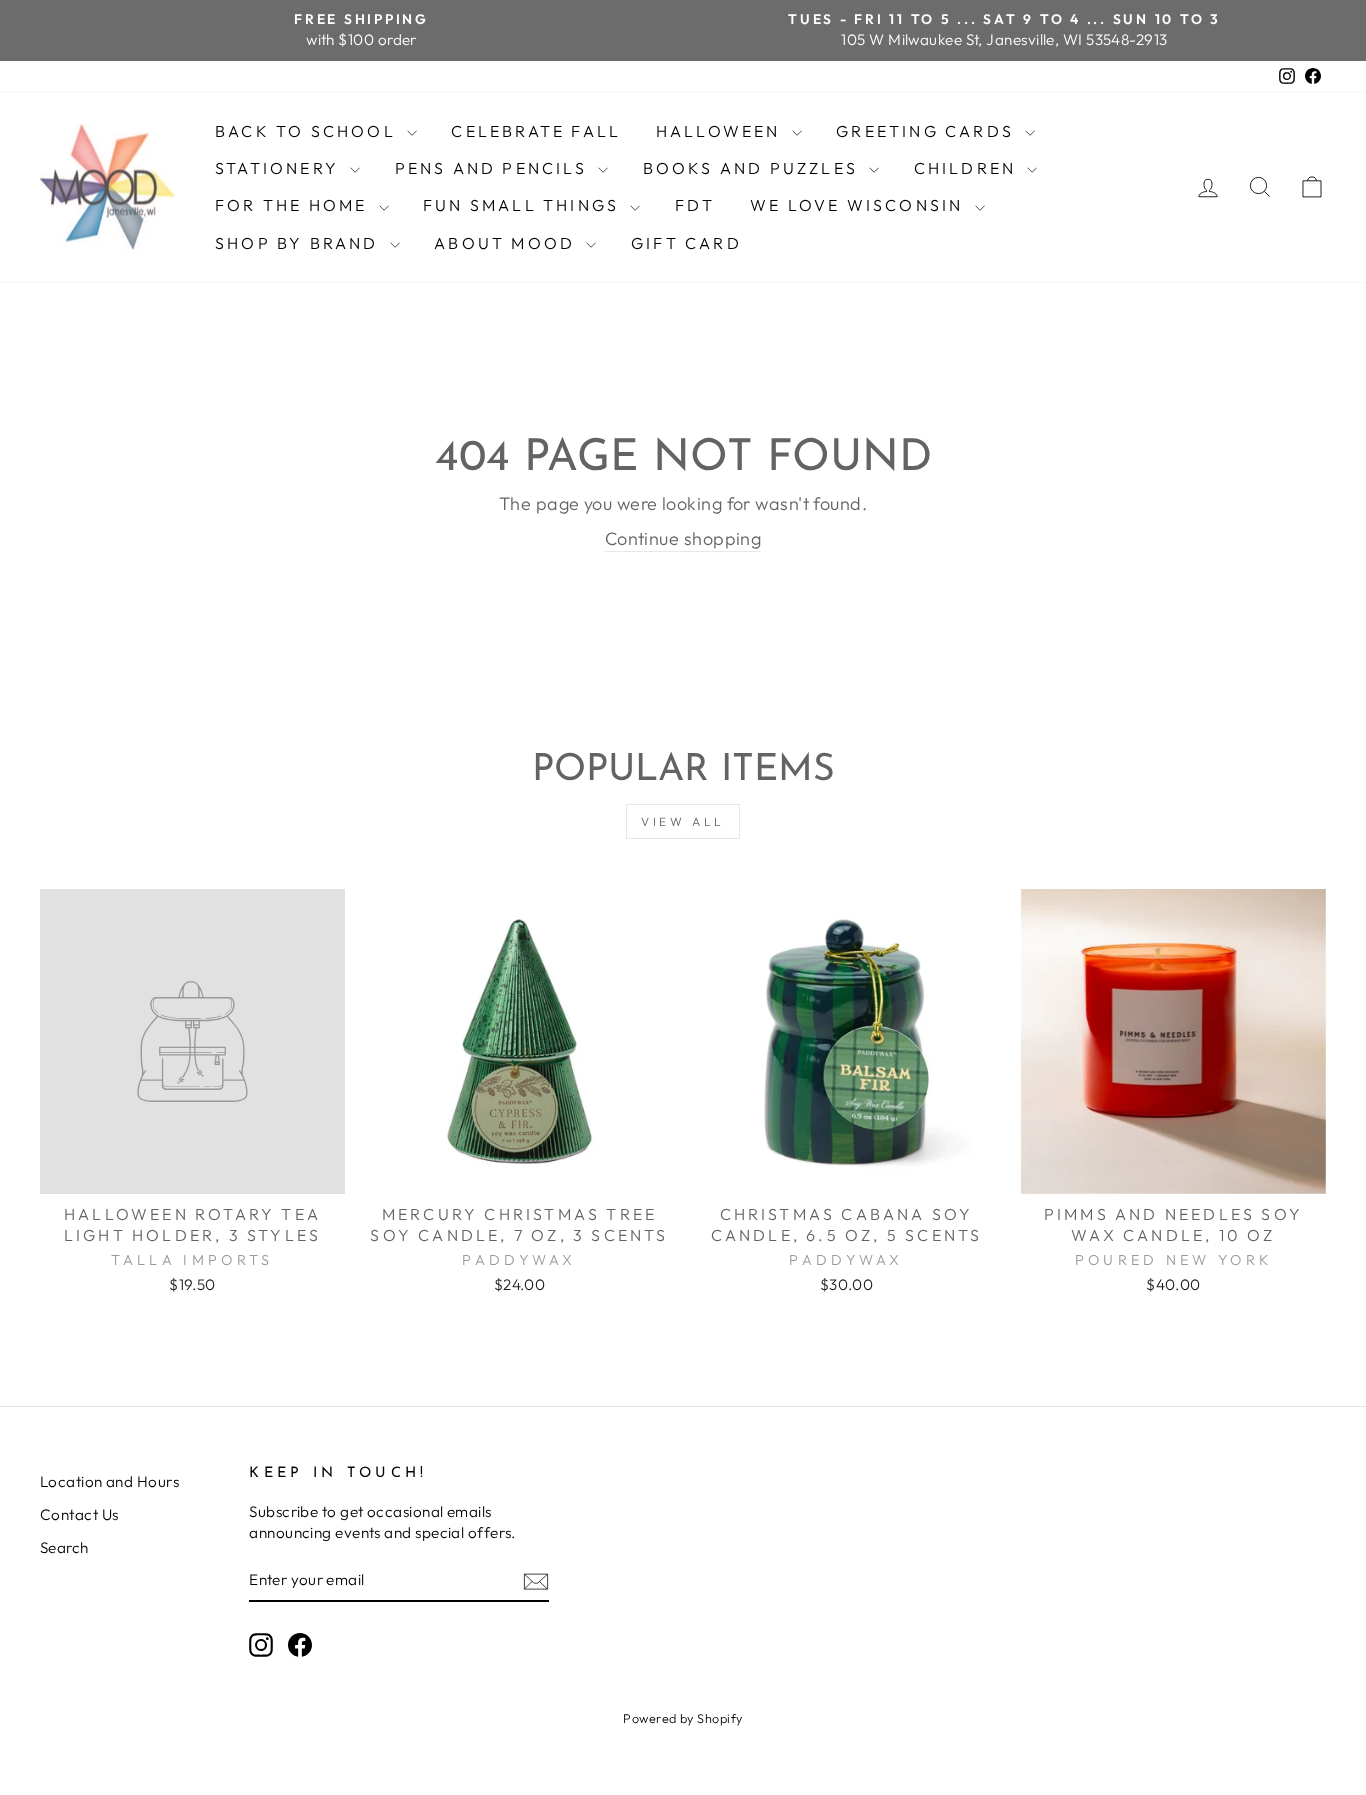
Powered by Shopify (682, 1718)
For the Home (294, 205)
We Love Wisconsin (860, 205)
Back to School (308, 131)
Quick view (192, 1170)
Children (968, 168)
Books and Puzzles (754, 168)
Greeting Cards (928, 131)
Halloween (721, 131)
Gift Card (686, 243)
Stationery (280, 168)
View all (683, 821)
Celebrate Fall (536, 131)
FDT (695, 205)
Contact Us (79, 1514)
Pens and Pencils (494, 168)
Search (64, 1547)
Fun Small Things (524, 205)
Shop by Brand (300, 243)
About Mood (507, 243)
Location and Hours (109, 1481)
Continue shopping (683, 538)
